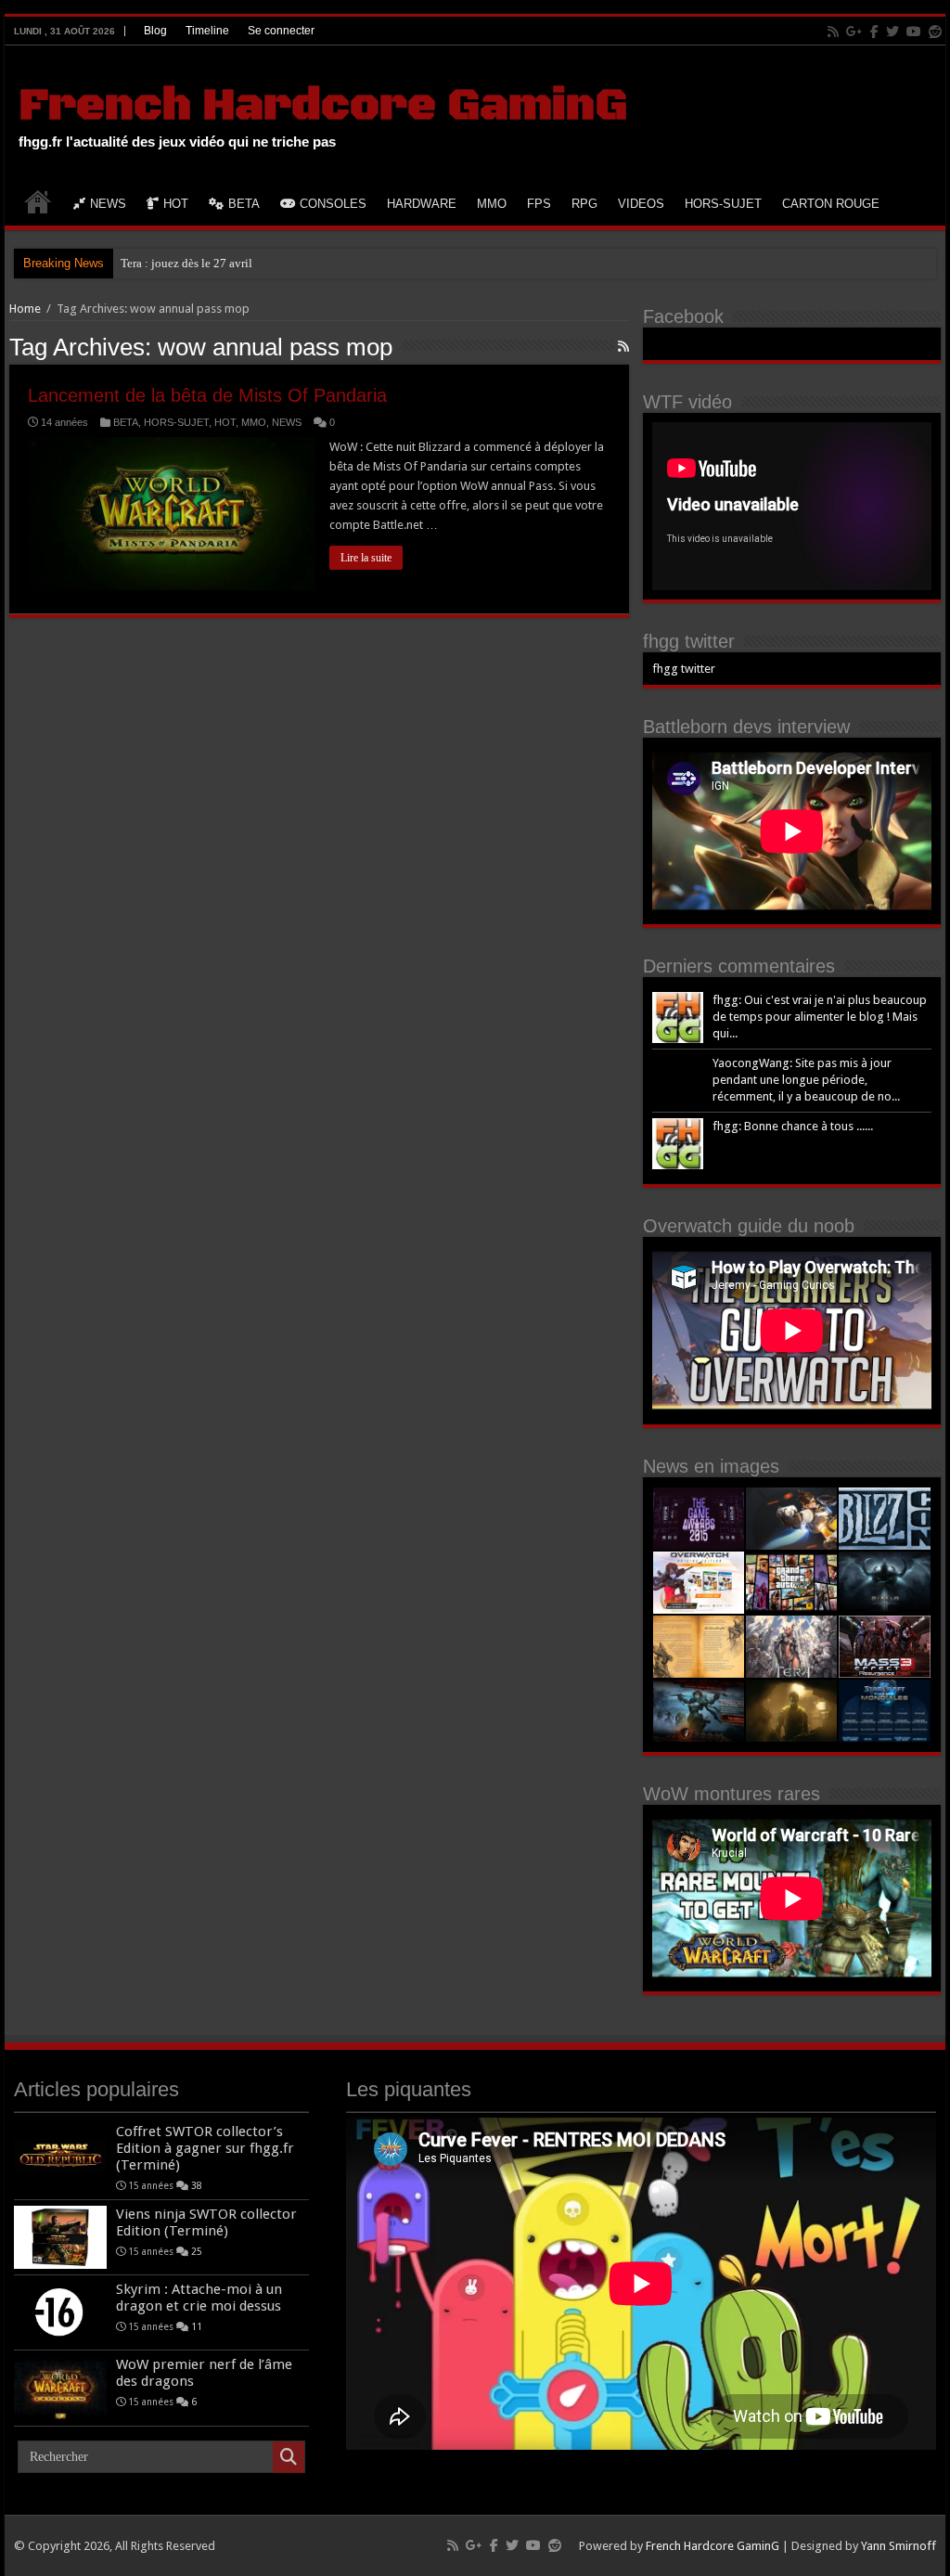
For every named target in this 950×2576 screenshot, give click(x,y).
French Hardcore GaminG (323, 106)
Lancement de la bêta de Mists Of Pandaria (207, 395)
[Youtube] (914, 32)
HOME (38, 201)
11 (197, 2326)
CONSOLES (333, 204)
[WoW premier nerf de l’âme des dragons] (60, 2388)
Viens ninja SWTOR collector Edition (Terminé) (206, 2222)
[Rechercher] (289, 2457)
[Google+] (854, 32)
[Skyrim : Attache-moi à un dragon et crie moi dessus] (60, 2312)
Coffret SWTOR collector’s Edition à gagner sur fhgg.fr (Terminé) (205, 2148)
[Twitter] (892, 32)
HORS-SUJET (723, 204)
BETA (244, 204)
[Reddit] (935, 32)
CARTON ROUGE (831, 204)
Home (25, 309)
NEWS (108, 204)
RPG (584, 204)
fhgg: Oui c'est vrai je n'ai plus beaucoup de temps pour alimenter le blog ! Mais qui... (820, 1017)
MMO (492, 204)
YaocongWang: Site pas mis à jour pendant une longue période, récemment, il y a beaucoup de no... (806, 1080)
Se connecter (281, 31)
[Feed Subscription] (623, 346)
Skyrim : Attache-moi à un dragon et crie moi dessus (199, 2298)
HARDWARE (422, 204)
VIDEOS (641, 204)
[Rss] (833, 32)
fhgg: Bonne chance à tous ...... (793, 1126)
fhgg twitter (689, 641)
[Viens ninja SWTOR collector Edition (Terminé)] (60, 2237)
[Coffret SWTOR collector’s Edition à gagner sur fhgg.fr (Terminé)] (60, 2155)
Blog (155, 31)
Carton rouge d (158, 263)
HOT (176, 204)
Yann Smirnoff (899, 2546)
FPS (539, 204)
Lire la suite (366, 558)
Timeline (207, 31)
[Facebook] (874, 32)
